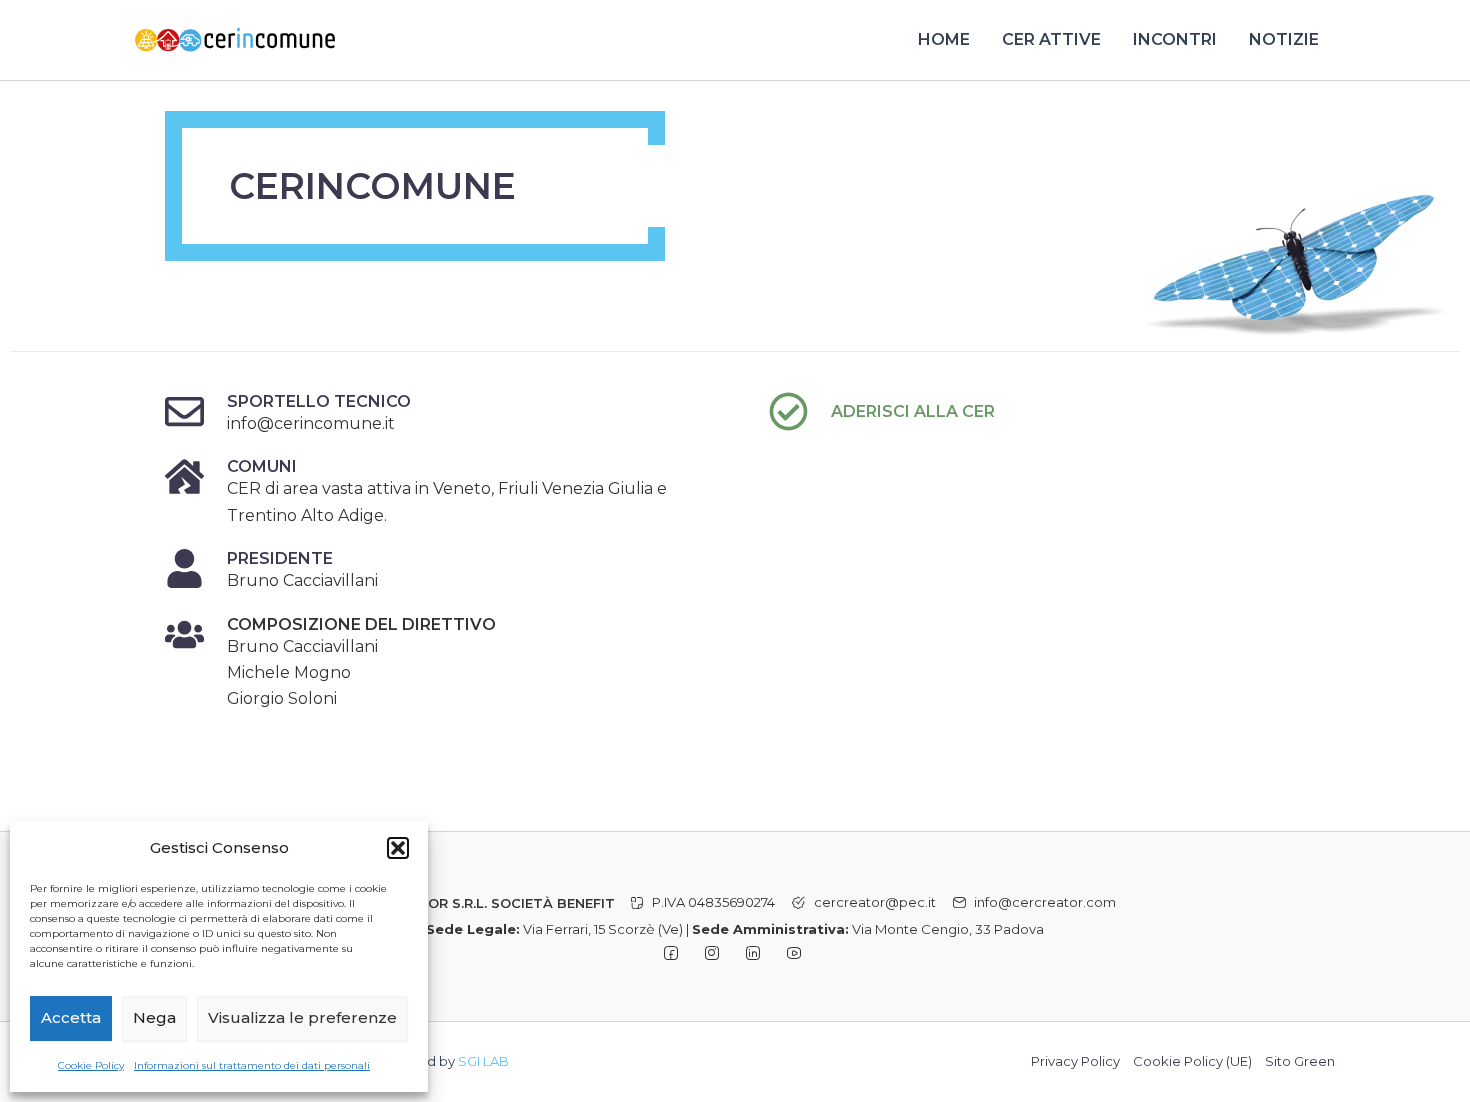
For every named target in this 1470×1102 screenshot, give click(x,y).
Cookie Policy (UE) (1192, 1061)
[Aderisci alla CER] (788, 411)
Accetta (71, 1017)
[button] (398, 848)
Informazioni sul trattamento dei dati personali (252, 1065)
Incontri (1175, 39)
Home (944, 39)
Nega (154, 1017)
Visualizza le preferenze (302, 1017)
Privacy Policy (1075, 1061)
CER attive (1051, 39)
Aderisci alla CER (913, 411)
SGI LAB (483, 1061)
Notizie (1284, 39)
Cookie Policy (91, 1065)
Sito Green (1300, 1061)
